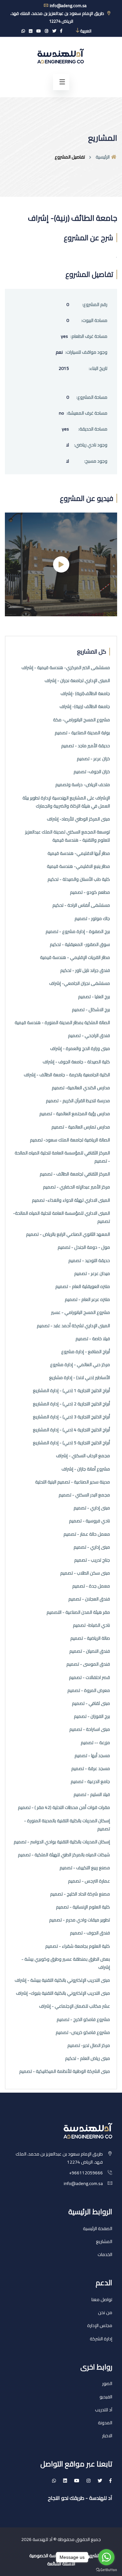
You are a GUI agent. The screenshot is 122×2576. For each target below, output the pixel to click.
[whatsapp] (23, 31)
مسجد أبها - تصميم (92, 1756)
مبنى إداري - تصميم (92, 1508)
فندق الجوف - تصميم (90, 1933)
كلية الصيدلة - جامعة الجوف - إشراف (76, 1062)
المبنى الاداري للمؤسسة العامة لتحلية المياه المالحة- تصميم (61, 1217)
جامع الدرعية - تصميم (90, 1782)
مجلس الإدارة (100, 2325)
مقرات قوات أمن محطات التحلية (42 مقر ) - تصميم (64, 1808)
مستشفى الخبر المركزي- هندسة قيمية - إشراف (66, 668)
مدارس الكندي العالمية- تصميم (81, 1088)
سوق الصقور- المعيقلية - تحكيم (80, 945)
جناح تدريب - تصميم (92, 1560)
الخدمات (105, 2254)
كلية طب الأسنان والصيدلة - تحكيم (79, 879)
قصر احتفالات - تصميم (89, 1678)
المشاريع (104, 2241)
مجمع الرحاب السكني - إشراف (83, 1456)
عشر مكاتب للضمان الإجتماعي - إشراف (75, 2006)
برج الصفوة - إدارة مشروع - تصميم (78, 932)
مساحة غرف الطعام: (89, 336)
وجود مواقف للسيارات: (86, 352)
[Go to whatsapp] (106, 2557)
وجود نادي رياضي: (91, 445)
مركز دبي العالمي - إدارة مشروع (80, 1365)
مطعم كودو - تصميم (90, 892)
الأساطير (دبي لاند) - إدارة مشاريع (80, 1378)
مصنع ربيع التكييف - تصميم (85, 1868)
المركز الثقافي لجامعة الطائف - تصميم (75, 1174)
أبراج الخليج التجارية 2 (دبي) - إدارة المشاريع (71, 1404)
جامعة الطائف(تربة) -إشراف (85, 694)
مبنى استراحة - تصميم (90, 1729)
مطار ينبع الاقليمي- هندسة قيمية (78, 866)
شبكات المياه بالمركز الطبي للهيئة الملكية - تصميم (64, 1855)
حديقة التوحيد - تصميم (89, 1261)
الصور (107, 2383)
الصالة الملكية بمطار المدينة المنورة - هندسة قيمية (62, 1023)
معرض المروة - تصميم (89, 1690)
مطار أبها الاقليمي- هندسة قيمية (79, 853)
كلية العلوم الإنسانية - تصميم (83, 1907)
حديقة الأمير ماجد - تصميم (86, 746)
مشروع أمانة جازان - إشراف (86, 1469)
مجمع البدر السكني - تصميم (84, 1495)
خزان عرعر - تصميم (93, 759)
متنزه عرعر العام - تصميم (87, 1300)
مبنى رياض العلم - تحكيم (88, 2058)
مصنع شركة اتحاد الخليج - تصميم (80, 1894)
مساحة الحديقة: (93, 429)
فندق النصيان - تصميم (90, 1651)
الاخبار (107, 2436)
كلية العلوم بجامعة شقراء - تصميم (78, 1946)
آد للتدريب (104, 2410)
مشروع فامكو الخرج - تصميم (83, 2020)
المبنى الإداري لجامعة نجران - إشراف (77, 681)
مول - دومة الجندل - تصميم (84, 1247)
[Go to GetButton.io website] (106, 2570)
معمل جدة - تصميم (91, 1586)
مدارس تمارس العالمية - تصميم (81, 1127)
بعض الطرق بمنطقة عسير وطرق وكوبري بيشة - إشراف (66, 1963)
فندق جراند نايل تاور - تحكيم (85, 970)
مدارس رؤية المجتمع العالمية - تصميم (75, 1114)
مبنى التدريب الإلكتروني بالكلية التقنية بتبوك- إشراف (63, 1993)
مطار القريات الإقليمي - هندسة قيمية (75, 957)
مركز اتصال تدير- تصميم (89, 2045)
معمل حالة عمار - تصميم (87, 1534)
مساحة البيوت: (94, 320)
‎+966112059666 (86, 2173)
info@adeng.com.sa (68, 6)
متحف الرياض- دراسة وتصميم (83, 785)
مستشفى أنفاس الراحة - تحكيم (81, 905)
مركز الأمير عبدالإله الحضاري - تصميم (76, 1187)
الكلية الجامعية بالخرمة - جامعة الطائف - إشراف (67, 1075)
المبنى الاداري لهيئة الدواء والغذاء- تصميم (71, 1200)
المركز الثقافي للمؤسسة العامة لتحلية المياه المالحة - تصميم (62, 1157)
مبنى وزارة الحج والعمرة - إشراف (80, 1049)
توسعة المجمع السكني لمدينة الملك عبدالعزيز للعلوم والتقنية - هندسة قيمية (68, 836)
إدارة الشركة (101, 2339)
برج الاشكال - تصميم (91, 1010)
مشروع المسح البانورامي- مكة (81, 720)
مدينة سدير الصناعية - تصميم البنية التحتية (73, 1482)
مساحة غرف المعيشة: (87, 413)
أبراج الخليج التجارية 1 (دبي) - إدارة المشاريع (71, 1391)
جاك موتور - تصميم (92, 919)
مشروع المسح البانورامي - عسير (81, 1312)
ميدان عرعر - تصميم (92, 1274)
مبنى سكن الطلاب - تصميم (85, 1573)
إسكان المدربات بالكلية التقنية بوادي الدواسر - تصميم (62, 1842)
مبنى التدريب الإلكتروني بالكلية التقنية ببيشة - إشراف (62, 1980)
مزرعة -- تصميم (95, 1743)
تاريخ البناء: (98, 368)
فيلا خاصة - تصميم (93, 1339)
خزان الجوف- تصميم (92, 772)
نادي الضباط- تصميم (91, 1625)
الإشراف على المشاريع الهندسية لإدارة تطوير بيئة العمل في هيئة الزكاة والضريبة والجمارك (66, 802)
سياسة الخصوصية (46, 2556)
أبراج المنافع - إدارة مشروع (86, 1352)
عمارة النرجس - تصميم (89, 1881)
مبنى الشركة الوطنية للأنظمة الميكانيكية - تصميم (65, 2071)
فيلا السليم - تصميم (92, 1795)
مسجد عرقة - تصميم (91, 1769)
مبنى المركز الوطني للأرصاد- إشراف (78, 819)
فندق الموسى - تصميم (88, 1664)
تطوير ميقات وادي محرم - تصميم (80, 1920)
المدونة (105, 2423)
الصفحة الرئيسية (98, 2228)
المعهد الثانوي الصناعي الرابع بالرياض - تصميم (68, 1234)
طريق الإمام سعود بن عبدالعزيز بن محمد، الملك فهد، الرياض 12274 (58, 17)
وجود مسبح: (96, 461)
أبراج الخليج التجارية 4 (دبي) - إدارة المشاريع (71, 1430)
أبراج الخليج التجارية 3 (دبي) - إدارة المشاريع (71, 1417)
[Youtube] (39, 31)
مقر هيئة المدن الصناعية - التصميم (78, 1612)
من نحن (105, 2312)
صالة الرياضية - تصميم (90, 1638)
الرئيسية (103, 157)
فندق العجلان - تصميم (89, 1599)
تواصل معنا (102, 2299)
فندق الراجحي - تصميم (89, 1036)
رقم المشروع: (95, 305)
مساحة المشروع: (92, 397)
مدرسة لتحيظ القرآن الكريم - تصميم (78, 1101)
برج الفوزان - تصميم (92, 1716)
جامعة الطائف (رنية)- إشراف (85, 707)
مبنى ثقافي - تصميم (91, 1703)
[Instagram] (47, 31)
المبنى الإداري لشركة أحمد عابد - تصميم (73, 1326)
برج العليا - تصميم (94, 997)
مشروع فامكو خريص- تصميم (83, 2032)
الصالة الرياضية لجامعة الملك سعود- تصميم (70, 1140)
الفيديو (106, 2397)
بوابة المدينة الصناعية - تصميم (82, 733)
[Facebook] (61, 31)
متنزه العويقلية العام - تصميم (83, 1287)
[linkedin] (31, 31)
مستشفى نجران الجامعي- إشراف (80, 983)
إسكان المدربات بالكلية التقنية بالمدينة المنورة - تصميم (67, 1825)
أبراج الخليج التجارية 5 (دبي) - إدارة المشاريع (71, 1443)
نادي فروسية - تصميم (89, 1521)
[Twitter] (54, 31)
